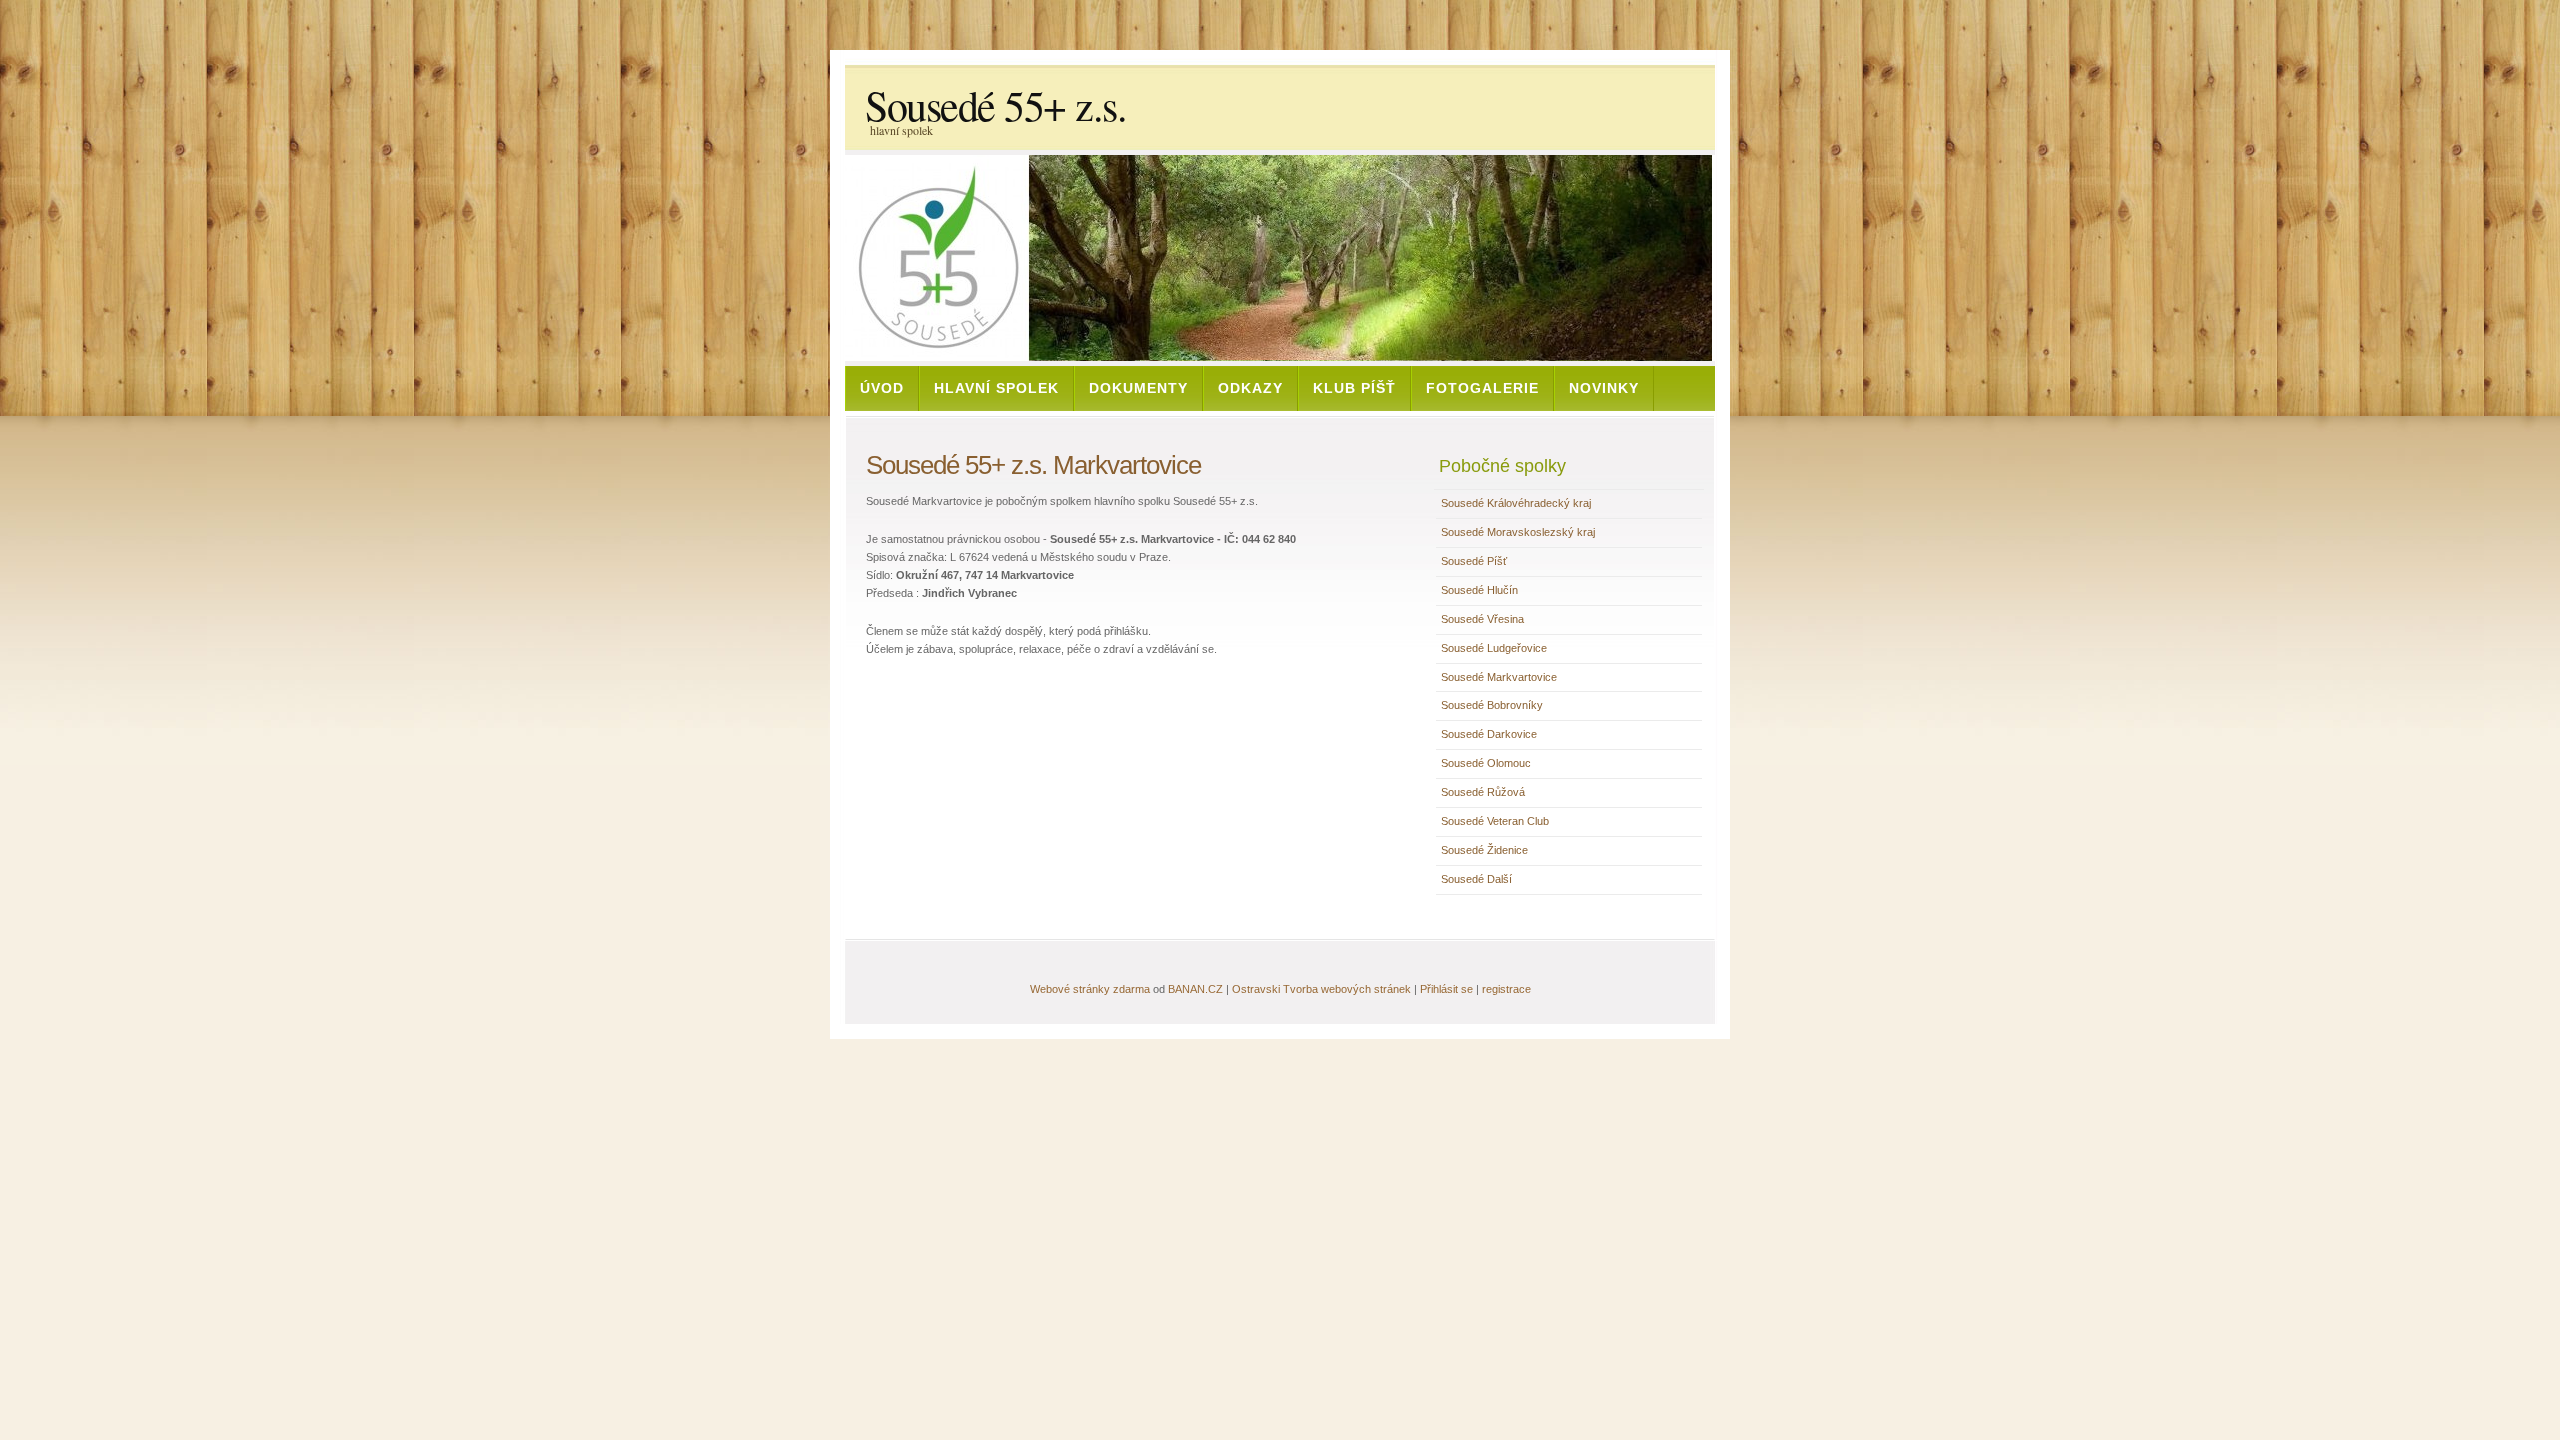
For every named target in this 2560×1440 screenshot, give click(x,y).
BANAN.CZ (1195, 989)
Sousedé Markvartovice (1499, 677)
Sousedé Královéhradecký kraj (1516, 503)
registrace (1506, 989)
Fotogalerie (1482, 388)
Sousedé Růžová (1483, 792)
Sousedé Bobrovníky (1492, 705)
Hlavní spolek (996, 388)
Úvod (882, 388)
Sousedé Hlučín (1479, 590)
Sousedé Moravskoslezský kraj (1518, 532)
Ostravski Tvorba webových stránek (1321, 989)
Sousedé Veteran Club (1495, 821)
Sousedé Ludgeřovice (1494, 648)
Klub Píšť (1354, 388)
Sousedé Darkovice (1489, 734)
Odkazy (1250, 388)
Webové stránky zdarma (1090, 989)
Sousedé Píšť (1474, 561)
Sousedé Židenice (1484, 850)
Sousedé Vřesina (1482, 619)
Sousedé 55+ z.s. (995, 105)
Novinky (1604, 388)
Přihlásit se (1446, 989)
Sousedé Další (1476, 879)
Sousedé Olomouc (1486, 763)
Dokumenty (1138, 388)
